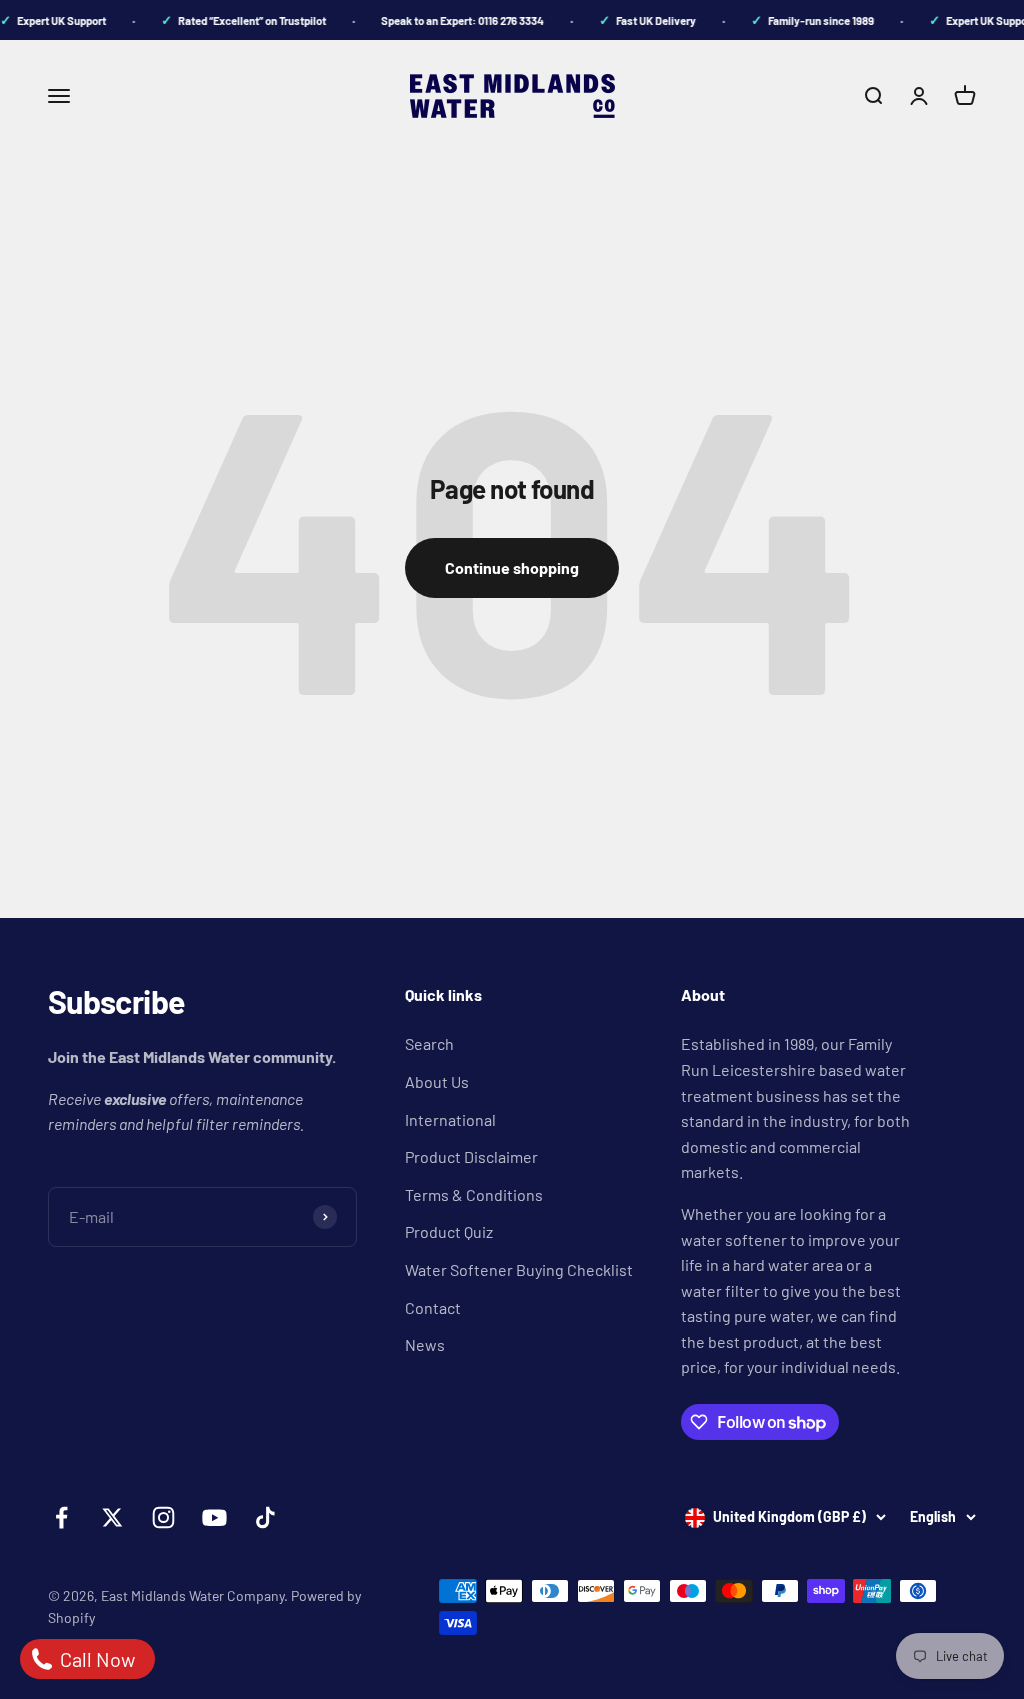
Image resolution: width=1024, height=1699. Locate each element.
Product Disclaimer (471, 1156)
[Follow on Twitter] (112, 1517)
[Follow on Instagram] (163, 1517)
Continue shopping (512, 567)
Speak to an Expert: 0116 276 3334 (452, 20)
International (450, 1119)
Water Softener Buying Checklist (519, 1269)
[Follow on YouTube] (214, 1517)
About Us (437, 1081)
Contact (433, 1307)
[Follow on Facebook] (61, 1517)
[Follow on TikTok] (265, 1517)
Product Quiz (449, 1231)
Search (429, 1043)
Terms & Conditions (474, 1194)
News (425, 1344)
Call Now (95, 1659)
